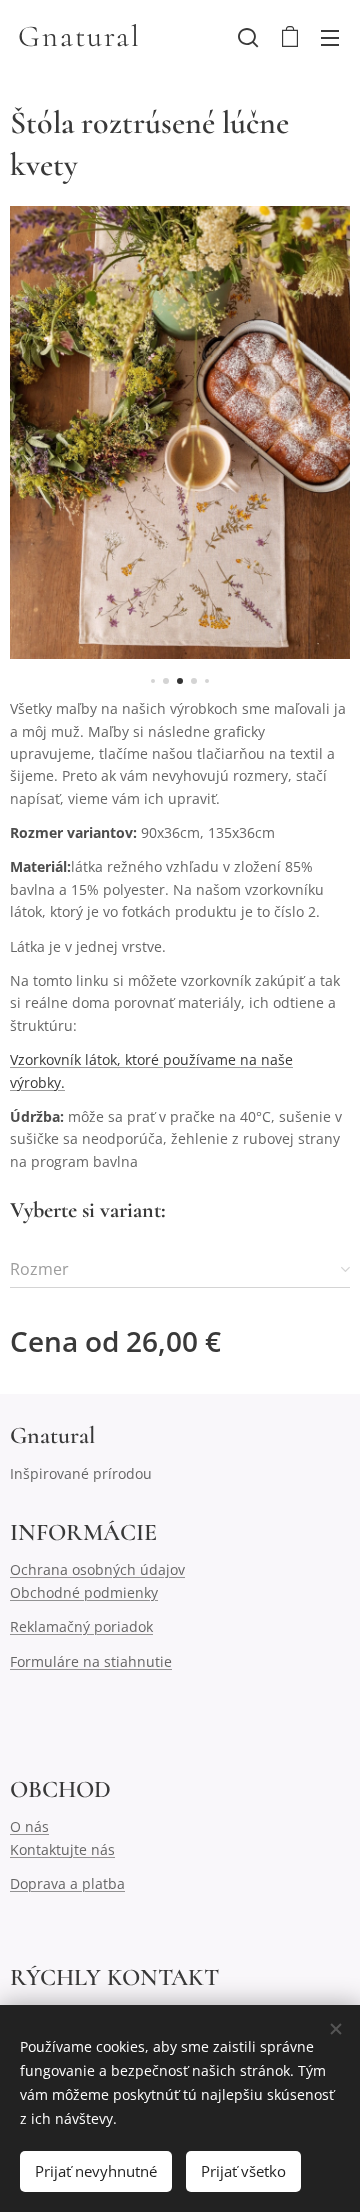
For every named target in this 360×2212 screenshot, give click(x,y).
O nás (29, 1826)
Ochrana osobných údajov (97, 1569)
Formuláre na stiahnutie (91, 1661)
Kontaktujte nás (62, 1849)
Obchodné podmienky (84, 1592)
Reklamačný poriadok (81, 1626)
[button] (248, 37)
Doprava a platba (67, 1883)
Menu (330, 37)
